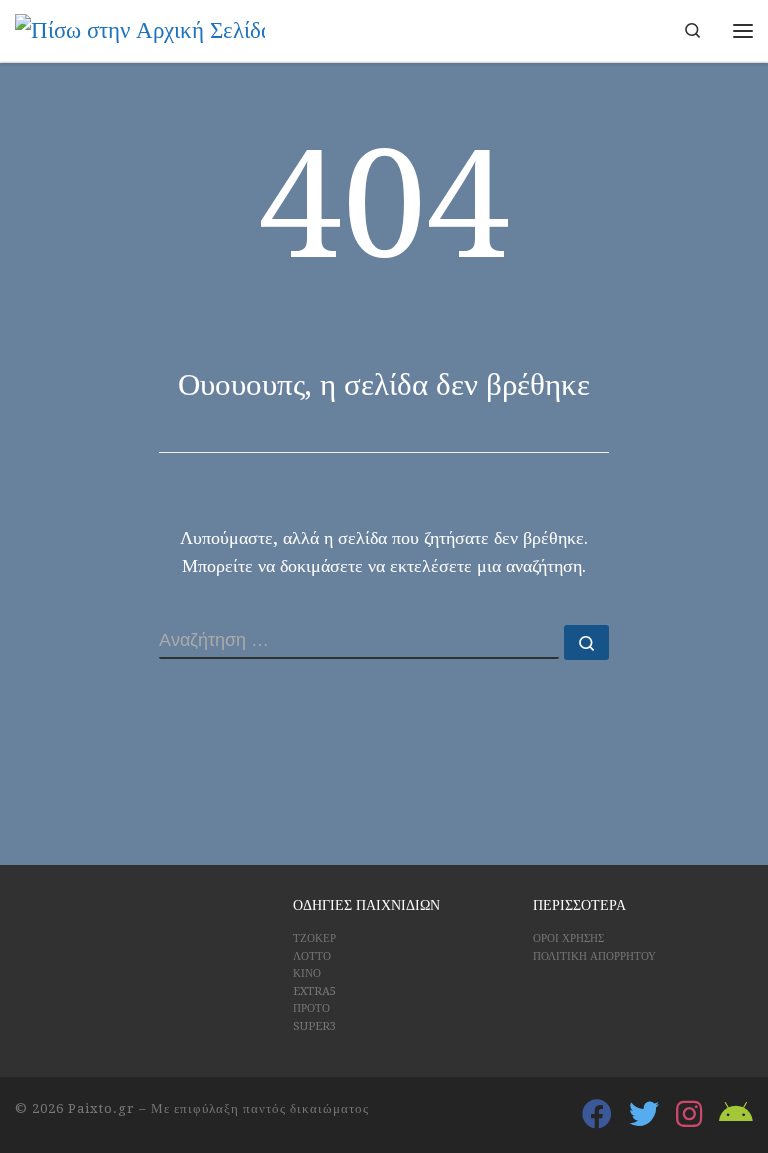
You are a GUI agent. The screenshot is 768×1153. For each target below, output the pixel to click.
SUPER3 (314, 1026)
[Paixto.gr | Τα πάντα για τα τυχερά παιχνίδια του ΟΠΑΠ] (140, 29)
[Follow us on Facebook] (597, 1114)
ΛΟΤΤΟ (312, 956)
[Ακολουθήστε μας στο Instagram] (689, 1114)
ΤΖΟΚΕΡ (314, 938)
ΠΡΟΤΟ (311, 1008)
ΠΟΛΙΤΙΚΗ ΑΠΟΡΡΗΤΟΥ (594, 956)
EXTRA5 (314, 991)
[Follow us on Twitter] (644, 1114)
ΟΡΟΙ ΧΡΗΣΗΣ (568, 938)
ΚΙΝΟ (307, 973)
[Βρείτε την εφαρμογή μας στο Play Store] (736, 1114)
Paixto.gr (101, 1108)
